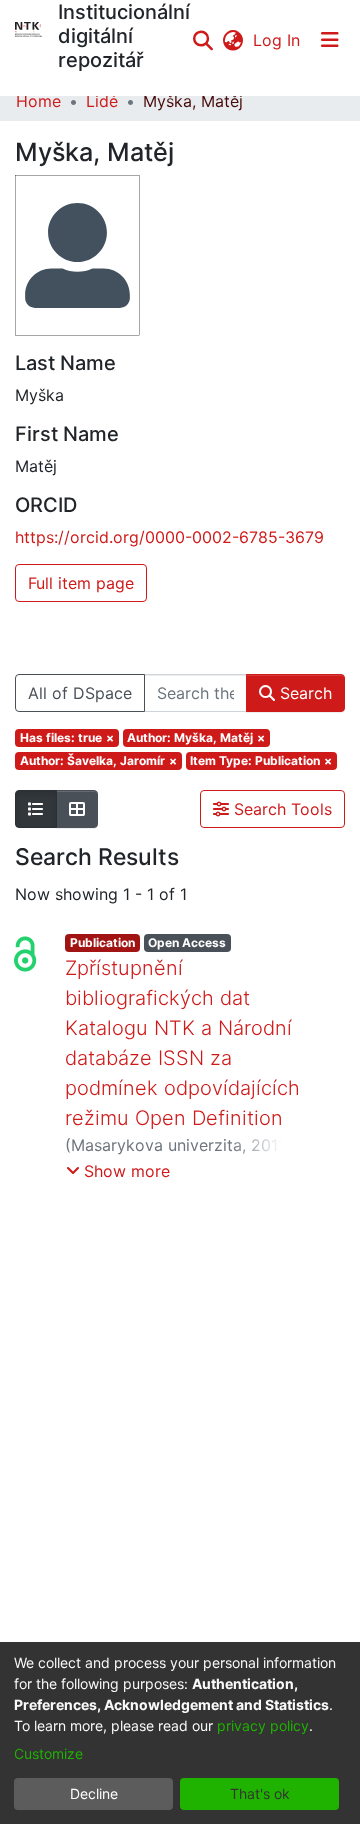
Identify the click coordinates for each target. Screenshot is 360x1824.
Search (303, 693)
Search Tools (280, 809)
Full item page (81, 583)
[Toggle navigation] (330, 40)
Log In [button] (277, 40)
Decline (94, 1793)
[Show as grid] (77, 809)
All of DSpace (80, 693)
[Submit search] (202, 40)
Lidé (102, 101)
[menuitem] (232, 40)
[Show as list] (36, 809)
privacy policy (263, 1725)
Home (38, 101)
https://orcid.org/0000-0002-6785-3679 (169, 537)
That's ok (260, 1793)
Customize (48, 1753)
